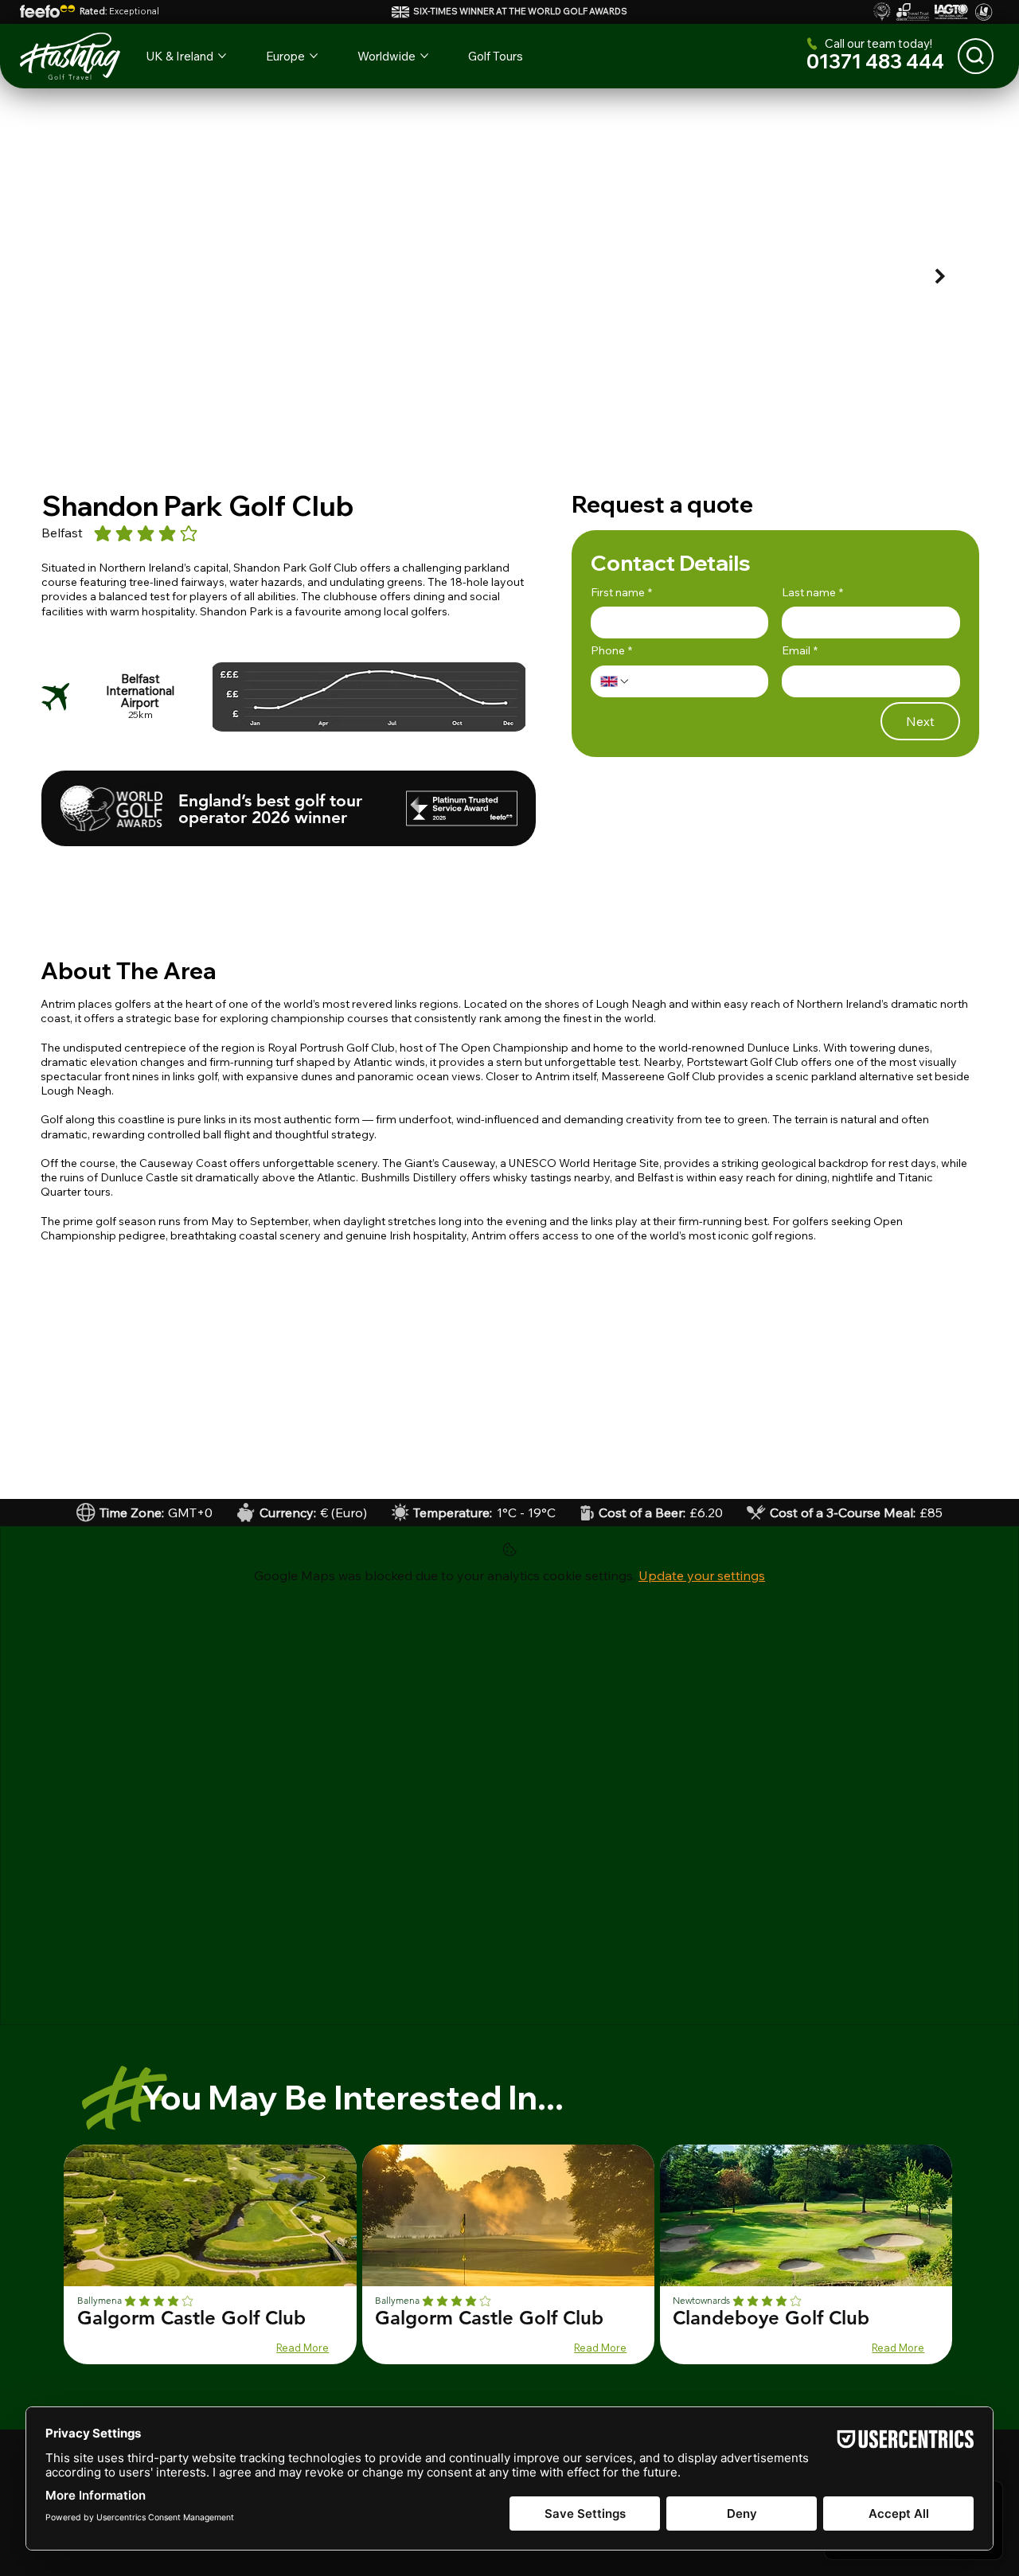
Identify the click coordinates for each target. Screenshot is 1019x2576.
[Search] (976, 56)
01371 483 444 (875, 61)
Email (800, 650)
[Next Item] (941, 276)
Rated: (119, 11)
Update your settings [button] (702, 1575)
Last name (812, 592)
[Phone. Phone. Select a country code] (615, 681)
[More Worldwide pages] (424, 56)
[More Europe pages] (314, 56)
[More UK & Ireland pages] (222, 56)
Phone (611, 650)
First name (621, 592)
